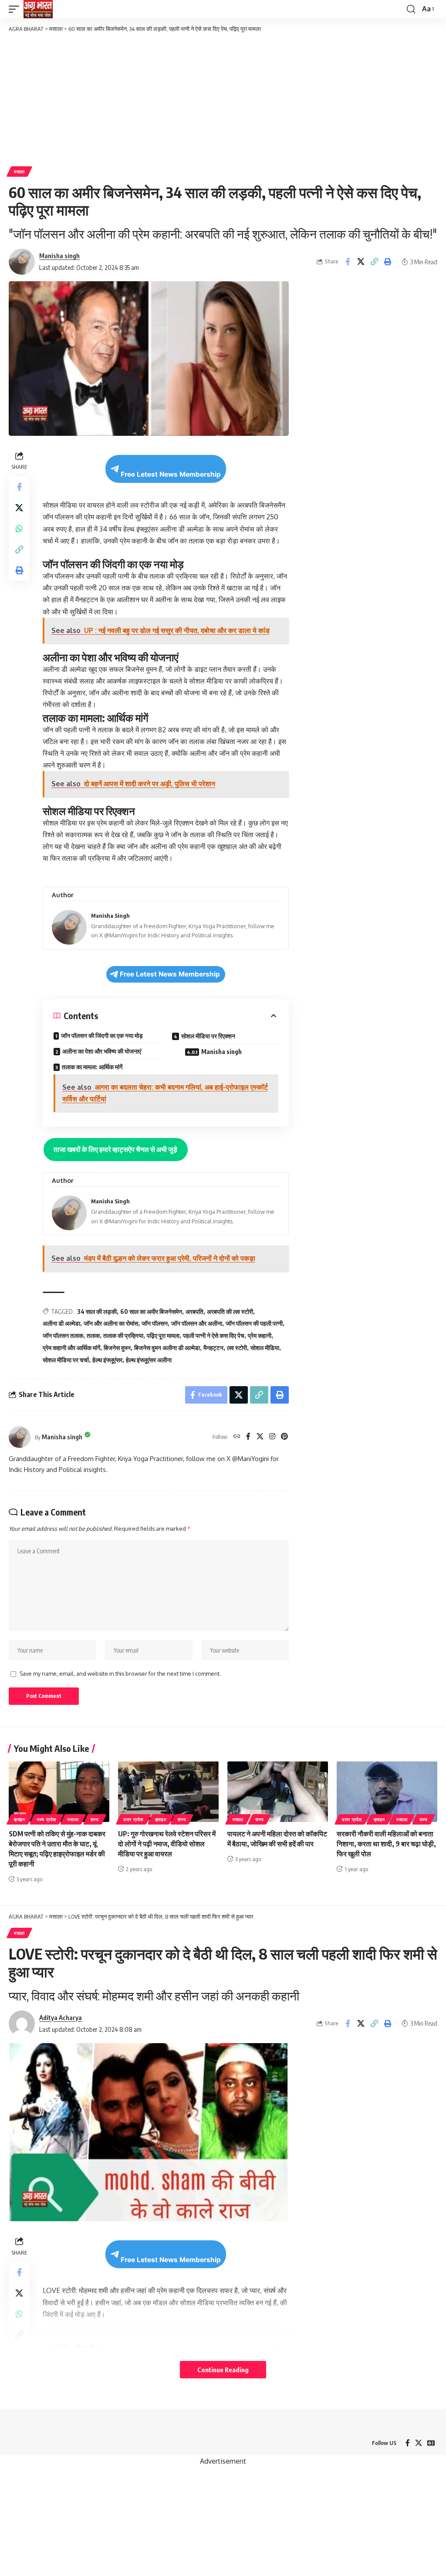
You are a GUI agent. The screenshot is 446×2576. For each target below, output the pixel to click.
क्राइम (20, 1819)
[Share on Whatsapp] (19, 529)
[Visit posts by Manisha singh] (20, 1437)
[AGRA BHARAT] (38, 9)
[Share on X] (361, 262)
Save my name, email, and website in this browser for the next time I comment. (120, 1674)
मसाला (19, 172)
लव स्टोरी (237, 1348)
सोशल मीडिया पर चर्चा (66, 1360)
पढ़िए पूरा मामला (163, 1335)
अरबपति (194, 1312)
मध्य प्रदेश (47, 1819)
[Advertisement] (223, 99)
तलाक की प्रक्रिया (123, 1335)
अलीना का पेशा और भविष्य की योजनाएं (102, 1051)
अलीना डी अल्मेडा (61, 1323)
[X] (260, 1437)
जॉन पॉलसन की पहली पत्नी (254, 1323)
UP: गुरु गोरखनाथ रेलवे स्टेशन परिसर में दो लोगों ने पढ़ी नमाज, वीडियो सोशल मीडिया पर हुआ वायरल (167, 1844)
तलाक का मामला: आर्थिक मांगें (92, 1067)
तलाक (93, 1335)
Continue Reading (223, 2370)
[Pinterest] (284, 1437)
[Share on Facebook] (348, 262)
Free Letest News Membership (171, 474)
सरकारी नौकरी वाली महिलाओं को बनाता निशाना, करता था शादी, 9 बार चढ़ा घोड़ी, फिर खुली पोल (386, 1844)
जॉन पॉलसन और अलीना (197, 1323)
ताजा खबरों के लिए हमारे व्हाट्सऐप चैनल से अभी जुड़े (115, 1149)
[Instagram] (272, 1437)
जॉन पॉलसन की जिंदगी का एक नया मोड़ (102, 1035)
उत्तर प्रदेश (133, 1819)
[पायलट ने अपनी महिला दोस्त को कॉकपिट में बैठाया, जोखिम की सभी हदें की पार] (278, 1792)
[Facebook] (248, 1437)
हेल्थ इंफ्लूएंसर (107, 1360)
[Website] (237, 1437)
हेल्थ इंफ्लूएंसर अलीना (149, 1360)
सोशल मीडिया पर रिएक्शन (208, 1036)
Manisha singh (59, 256)
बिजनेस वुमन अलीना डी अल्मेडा (167, 1348)
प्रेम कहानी (260, 1335)
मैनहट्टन (213, 1348)
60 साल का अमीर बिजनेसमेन (151, 1312)
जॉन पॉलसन (155, 1323)
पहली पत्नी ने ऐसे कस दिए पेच (214, 1335)
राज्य (95, 1819)
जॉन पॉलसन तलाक (63, 1335)
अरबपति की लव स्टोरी (230, 1312)
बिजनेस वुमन (117, 1348)
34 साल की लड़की (97, 1312)
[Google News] (431, 2443)
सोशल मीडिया (265, 1348)
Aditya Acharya (61, 2017)
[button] (16, 9)
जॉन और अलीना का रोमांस (111, 1323)
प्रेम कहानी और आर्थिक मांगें (71, 1348)
